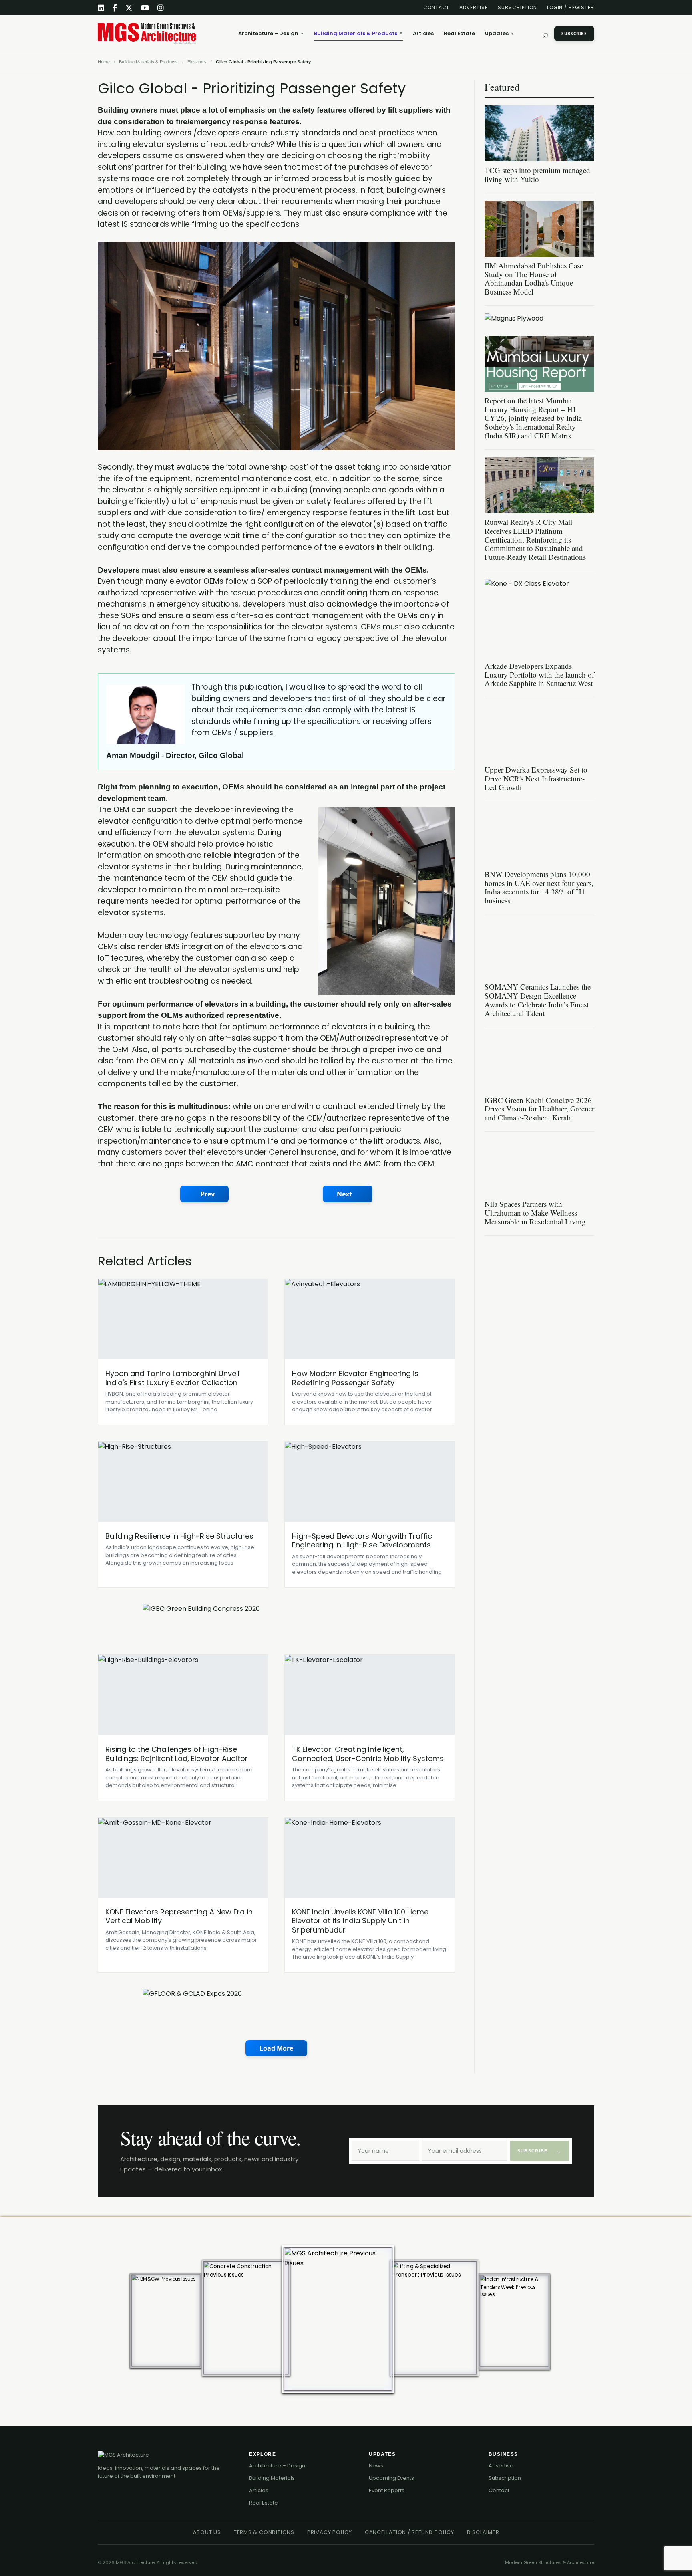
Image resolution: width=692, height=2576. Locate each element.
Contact (437, 7)
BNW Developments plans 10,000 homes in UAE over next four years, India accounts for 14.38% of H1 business (539, 887)
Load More (276, 2048)
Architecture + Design (271, 33)
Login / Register (571, 7)
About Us (207, 2532)
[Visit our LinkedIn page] (101, 8)
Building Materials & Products (358, 33)
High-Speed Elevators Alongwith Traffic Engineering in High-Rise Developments (362, 1541)
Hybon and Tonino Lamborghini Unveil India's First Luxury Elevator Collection (172, 1378)
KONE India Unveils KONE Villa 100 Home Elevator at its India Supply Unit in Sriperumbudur (360, 1921)
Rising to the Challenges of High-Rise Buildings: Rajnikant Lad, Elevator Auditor (177, 1754)
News (376, 2466)
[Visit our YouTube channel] (145, 8)
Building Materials (272, 2478)
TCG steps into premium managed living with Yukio (537, 174)
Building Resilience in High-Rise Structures (179, 1536)
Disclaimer (483, 2532)
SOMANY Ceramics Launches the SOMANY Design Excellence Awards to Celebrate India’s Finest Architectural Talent (538, 1000)
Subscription (517, 7)
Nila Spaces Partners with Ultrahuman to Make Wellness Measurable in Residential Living (535, 1213)
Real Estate (459, 33)
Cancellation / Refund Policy (409, 2532)
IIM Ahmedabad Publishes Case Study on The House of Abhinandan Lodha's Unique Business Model (534, 279)
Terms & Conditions (264, 2532)
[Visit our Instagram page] (161, 8)
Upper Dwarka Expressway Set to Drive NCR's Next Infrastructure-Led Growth (536, 778)
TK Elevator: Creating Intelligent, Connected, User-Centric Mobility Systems (368, 1754)
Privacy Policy (330, 2532)
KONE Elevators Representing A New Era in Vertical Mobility (179, 1916)
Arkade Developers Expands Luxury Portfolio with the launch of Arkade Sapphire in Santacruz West (539, 675)
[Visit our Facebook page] (115, 8)
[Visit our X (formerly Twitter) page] (129, 8)
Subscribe (574, 34)
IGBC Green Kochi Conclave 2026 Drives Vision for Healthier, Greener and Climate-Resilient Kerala (539, 1109)
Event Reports (387, 2490)
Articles (423, 33)
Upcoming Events (391, 2478)
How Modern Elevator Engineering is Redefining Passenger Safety (355, 1378)
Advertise (474, 7)
